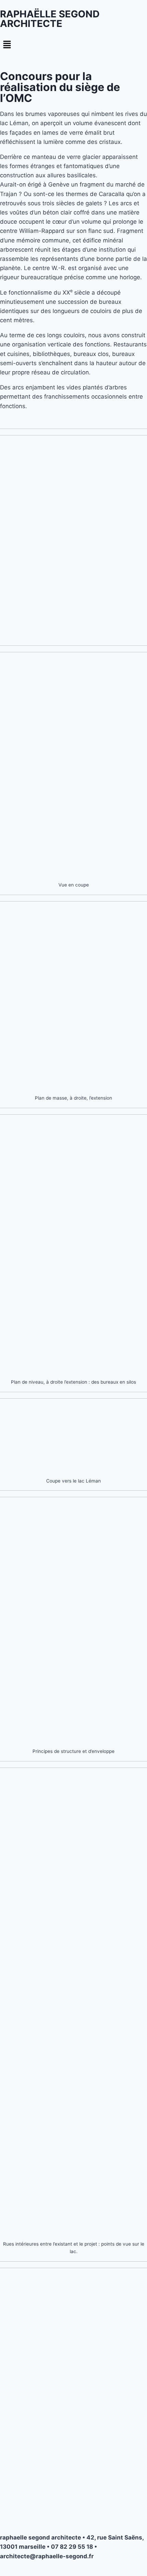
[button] (73, 45)
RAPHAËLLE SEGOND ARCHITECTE (50, 19)
